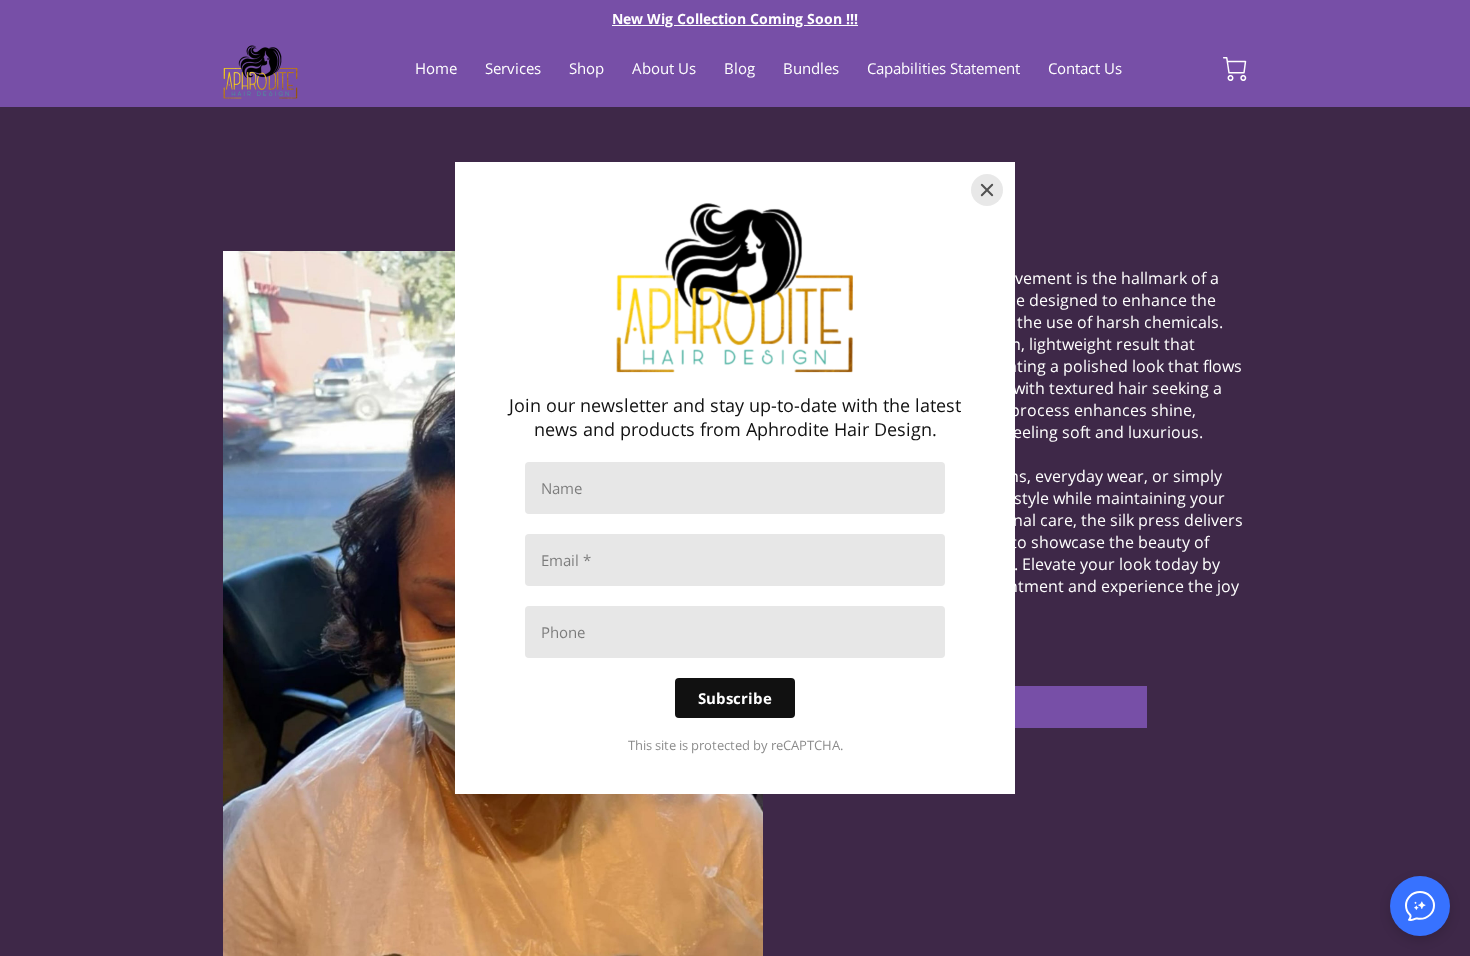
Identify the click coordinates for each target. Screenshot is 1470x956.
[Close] (987, 190)
